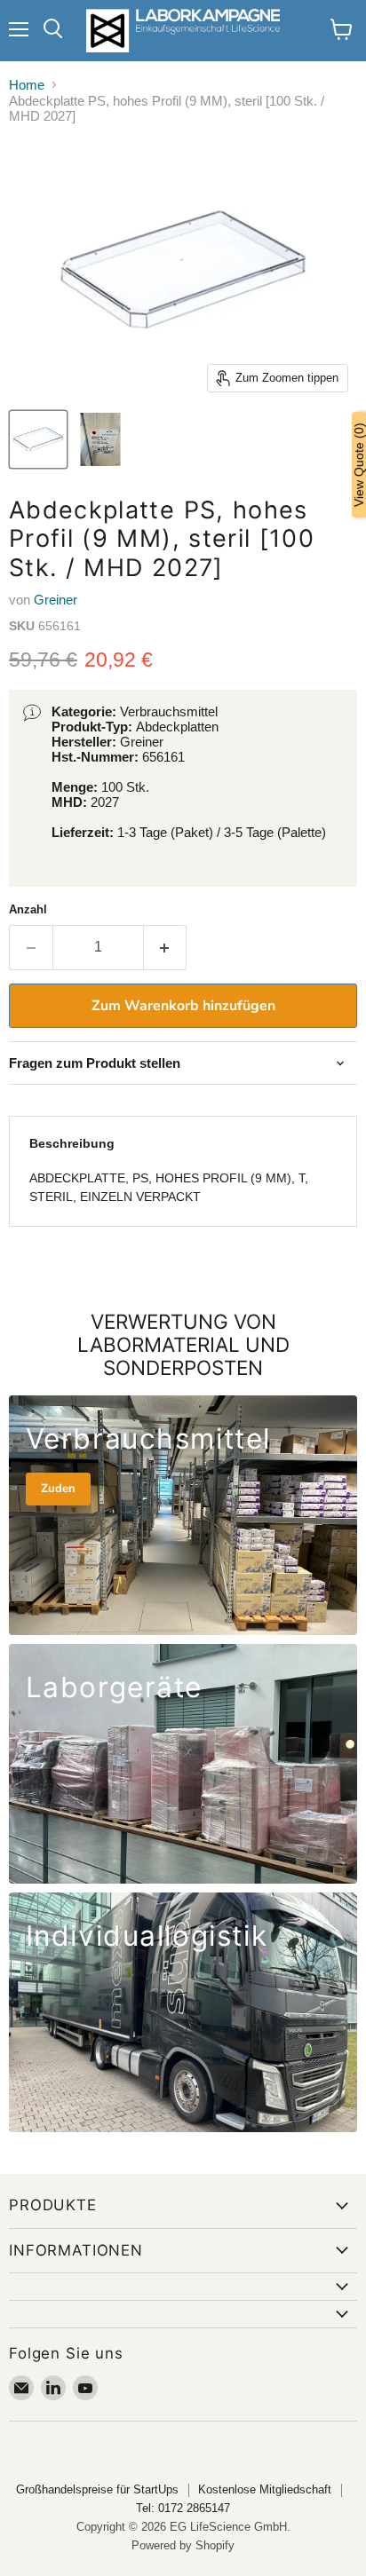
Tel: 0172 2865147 (183, 2508)
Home (27, 85)
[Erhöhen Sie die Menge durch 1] (166, 947)
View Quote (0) (359, 465)
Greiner (56, 600)
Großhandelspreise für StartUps (97, 2489)
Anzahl (28, 909)
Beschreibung (72, 1143)
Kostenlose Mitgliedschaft (265, 2489)
